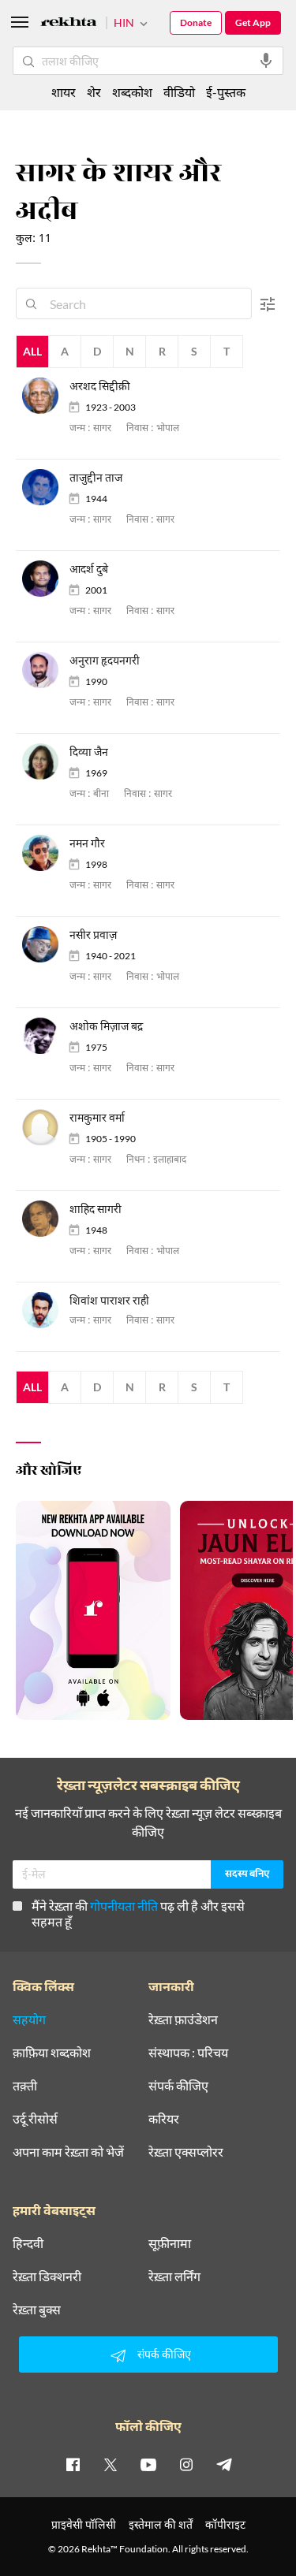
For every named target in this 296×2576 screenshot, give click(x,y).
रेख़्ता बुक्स (37, 2310)
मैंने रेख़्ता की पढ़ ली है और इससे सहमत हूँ (138, 1913)
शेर (94, 92)
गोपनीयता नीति (124, 1906)
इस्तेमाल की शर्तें (161, 2524)
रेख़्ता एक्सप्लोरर (186, 2152)
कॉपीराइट (225, 2524)
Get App (253, 22)
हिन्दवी (28, 2243)
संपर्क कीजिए (178, 2086)
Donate (196, 22)
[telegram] (224, 2464)
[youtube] (148, 2464)
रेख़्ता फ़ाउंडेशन (183, 2019)
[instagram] (186, 2464)
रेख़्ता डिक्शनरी (47, 2276)
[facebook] (73, 2464)
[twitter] (111, 2464)
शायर (64, 92)
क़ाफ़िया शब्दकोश (52, 2053)
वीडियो (179, 92)
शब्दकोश (132, 92)
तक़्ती (25, 2086)
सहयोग (29, 2019)
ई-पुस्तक (226, 92)
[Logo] (69, 24)
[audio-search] (266, 61)
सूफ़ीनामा (170, 2243)
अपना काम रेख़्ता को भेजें (68, 2152)
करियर (164, 2119)
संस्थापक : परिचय (188, 2053)
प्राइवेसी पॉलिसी (84, 2524)
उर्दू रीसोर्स (35, 2119)
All (32, 351)
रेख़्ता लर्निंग (174, 2276)
